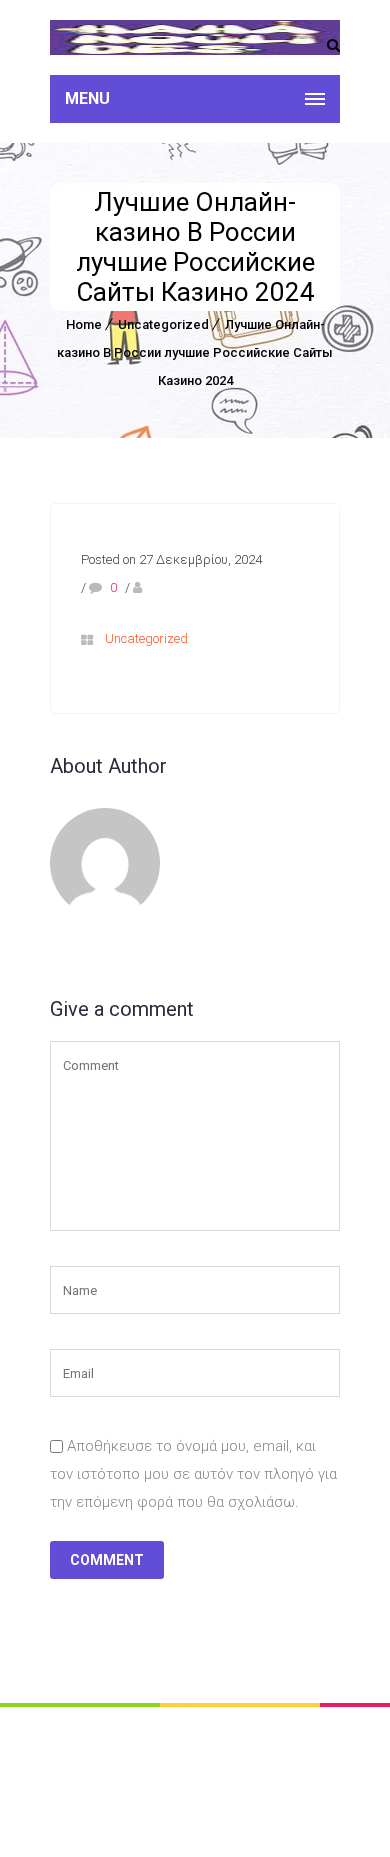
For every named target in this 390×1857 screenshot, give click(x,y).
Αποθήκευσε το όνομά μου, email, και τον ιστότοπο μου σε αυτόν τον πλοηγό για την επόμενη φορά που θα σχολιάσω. (193, 1474)
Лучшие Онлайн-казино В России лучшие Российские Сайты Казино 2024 (195, 352)
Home (84, 324)
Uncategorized (163, 324)
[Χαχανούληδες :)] (195, 37)
